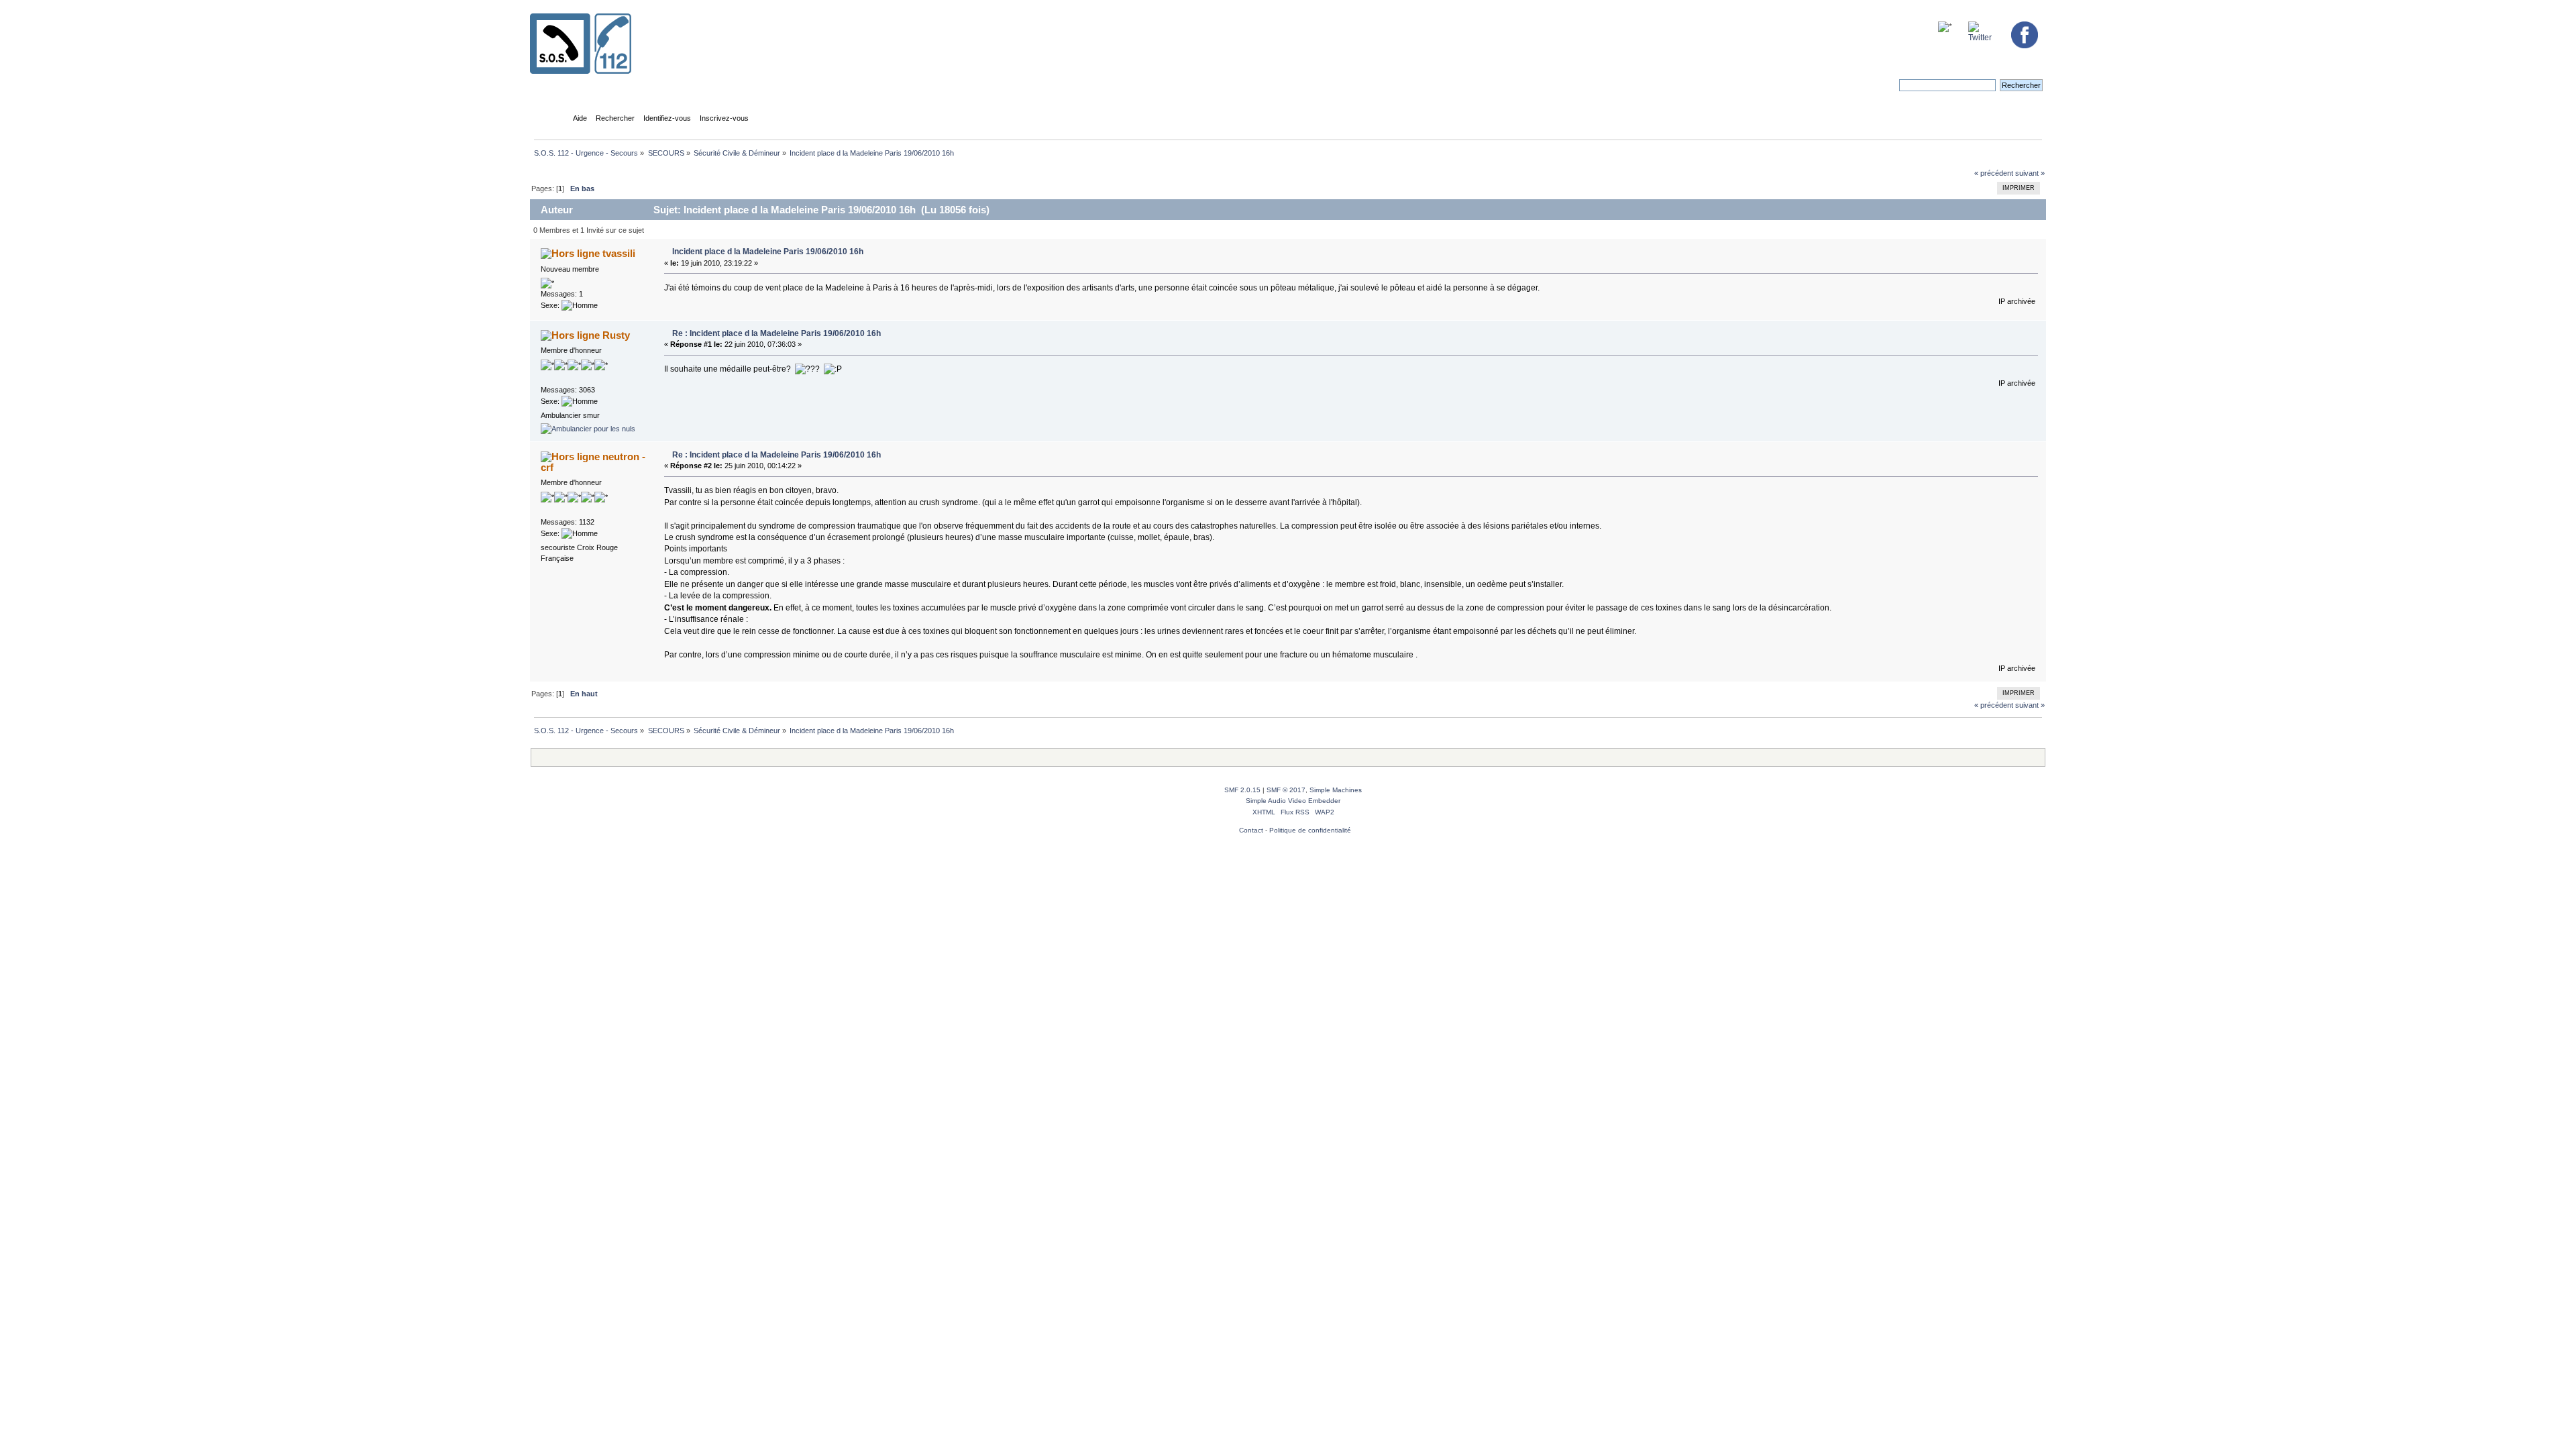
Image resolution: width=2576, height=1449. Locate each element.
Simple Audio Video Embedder (1293, 801)
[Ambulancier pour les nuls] (588, 429)
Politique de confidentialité (1310, 830)
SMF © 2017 (1286, 790)
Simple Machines (1336, 790)
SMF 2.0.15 (1242, 790)
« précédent (1994, 173)
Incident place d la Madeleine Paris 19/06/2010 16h (768, 252)
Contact (1251, 830)
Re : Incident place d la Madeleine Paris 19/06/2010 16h (776, 333)
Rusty (616, 335)
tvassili (619, 253)
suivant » (2030, 173)
